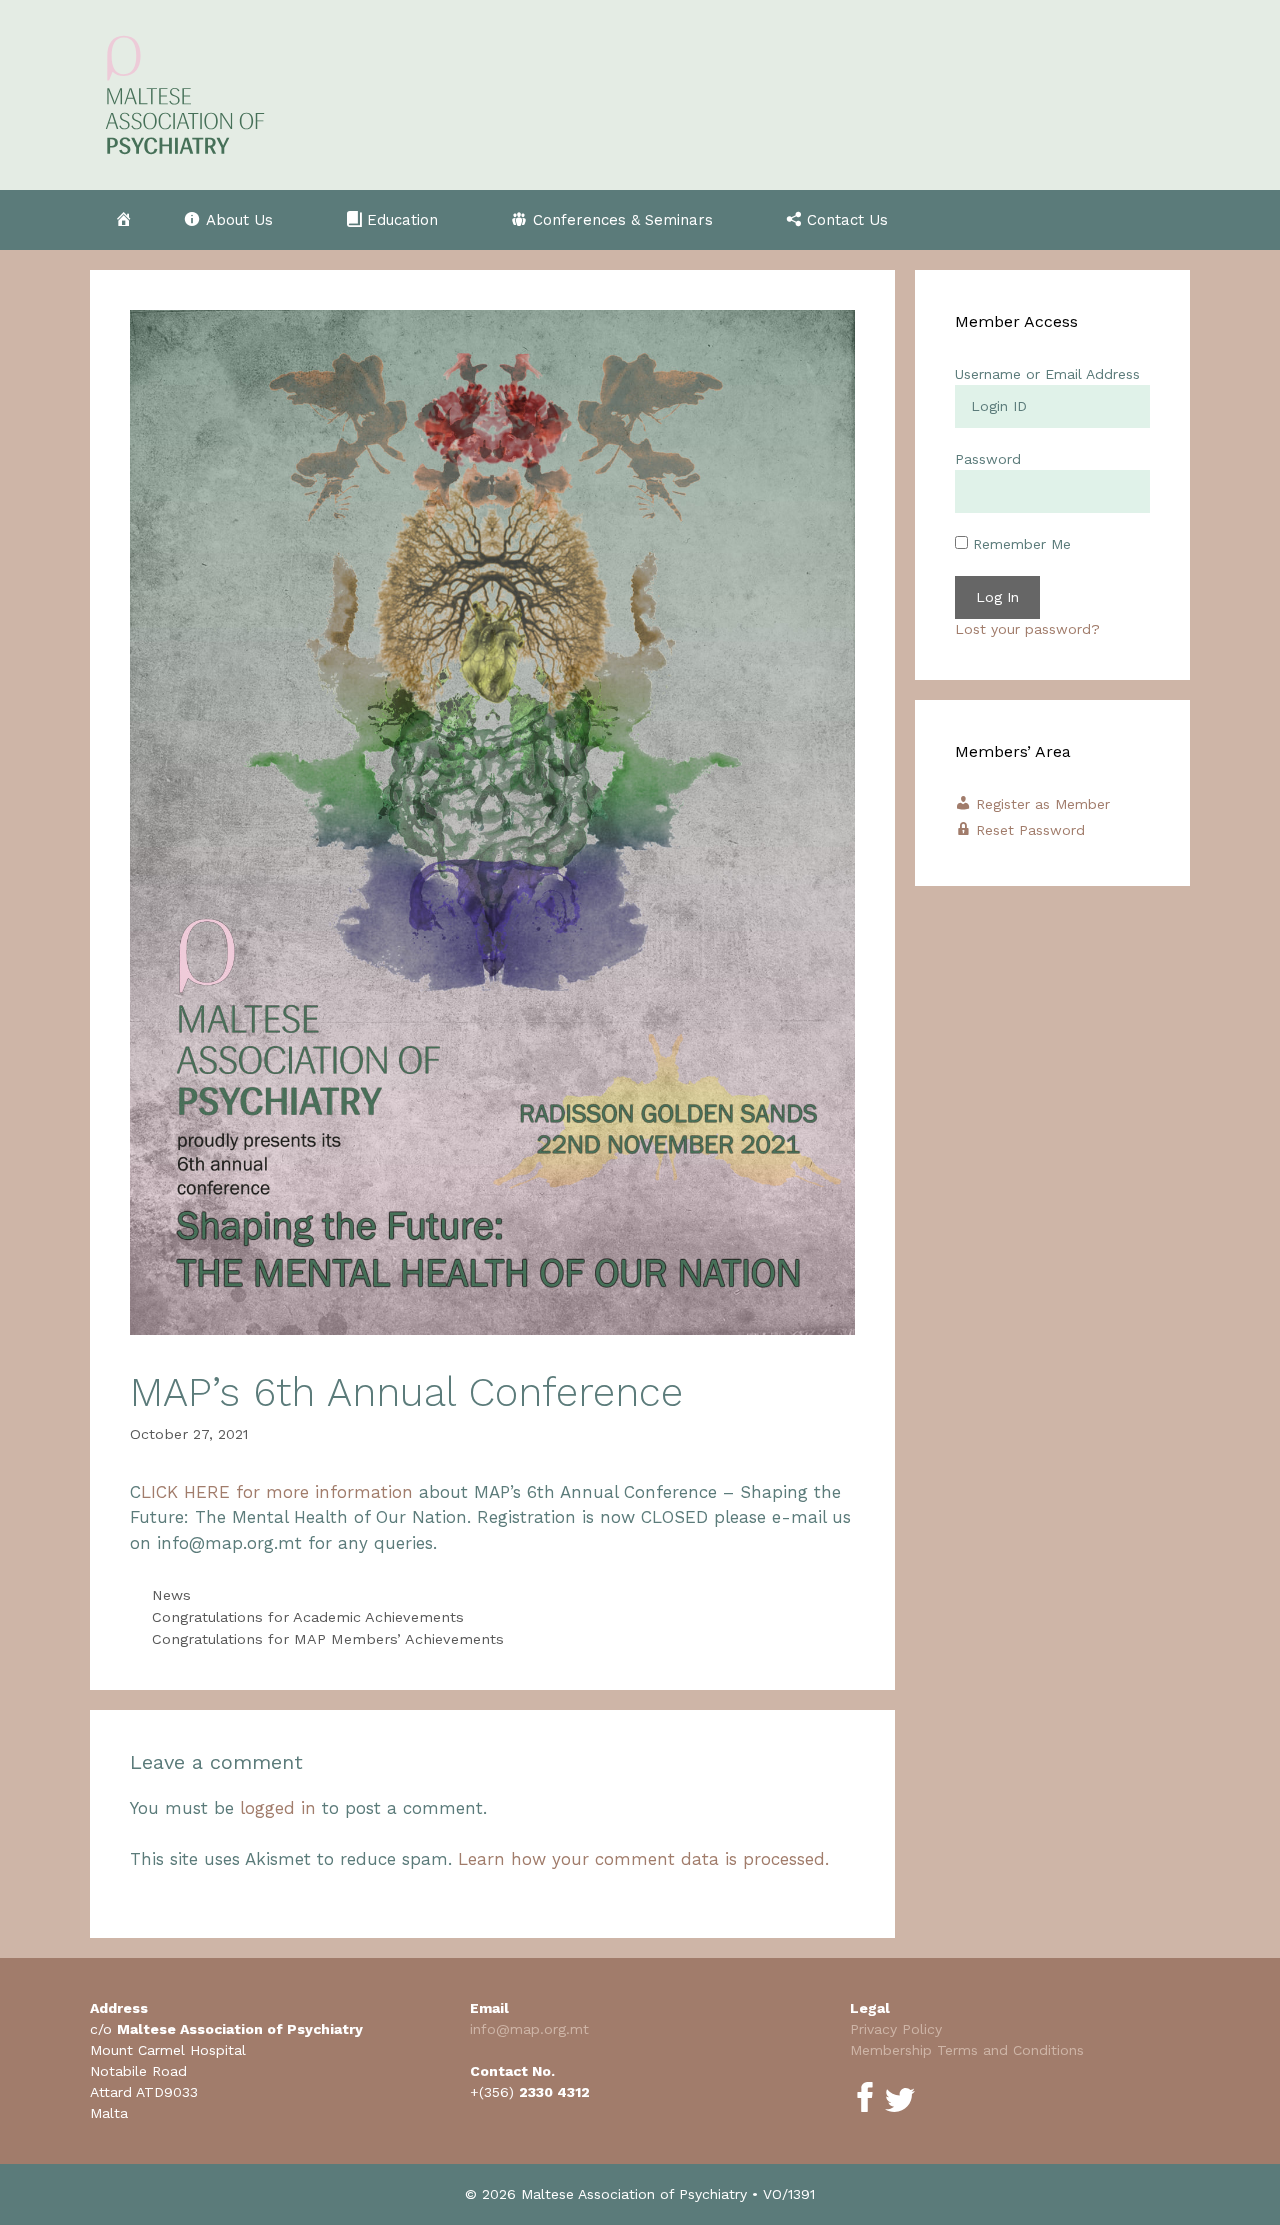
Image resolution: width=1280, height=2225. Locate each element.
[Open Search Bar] (1155, 220)
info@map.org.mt (529, 2029)
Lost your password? (1027, 629)
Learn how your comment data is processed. (643, 1859)
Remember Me (1019, 544)
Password (988, 459)
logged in (278, 1808)
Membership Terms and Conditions (967, 2050)
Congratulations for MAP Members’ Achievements (328, 1639)
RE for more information (310, 1492)
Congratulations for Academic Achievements (308, 1617)
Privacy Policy (896, 2029)
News (171, 1595)
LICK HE (174, 1492)
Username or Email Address (1047, 374)
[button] (239, 220)
